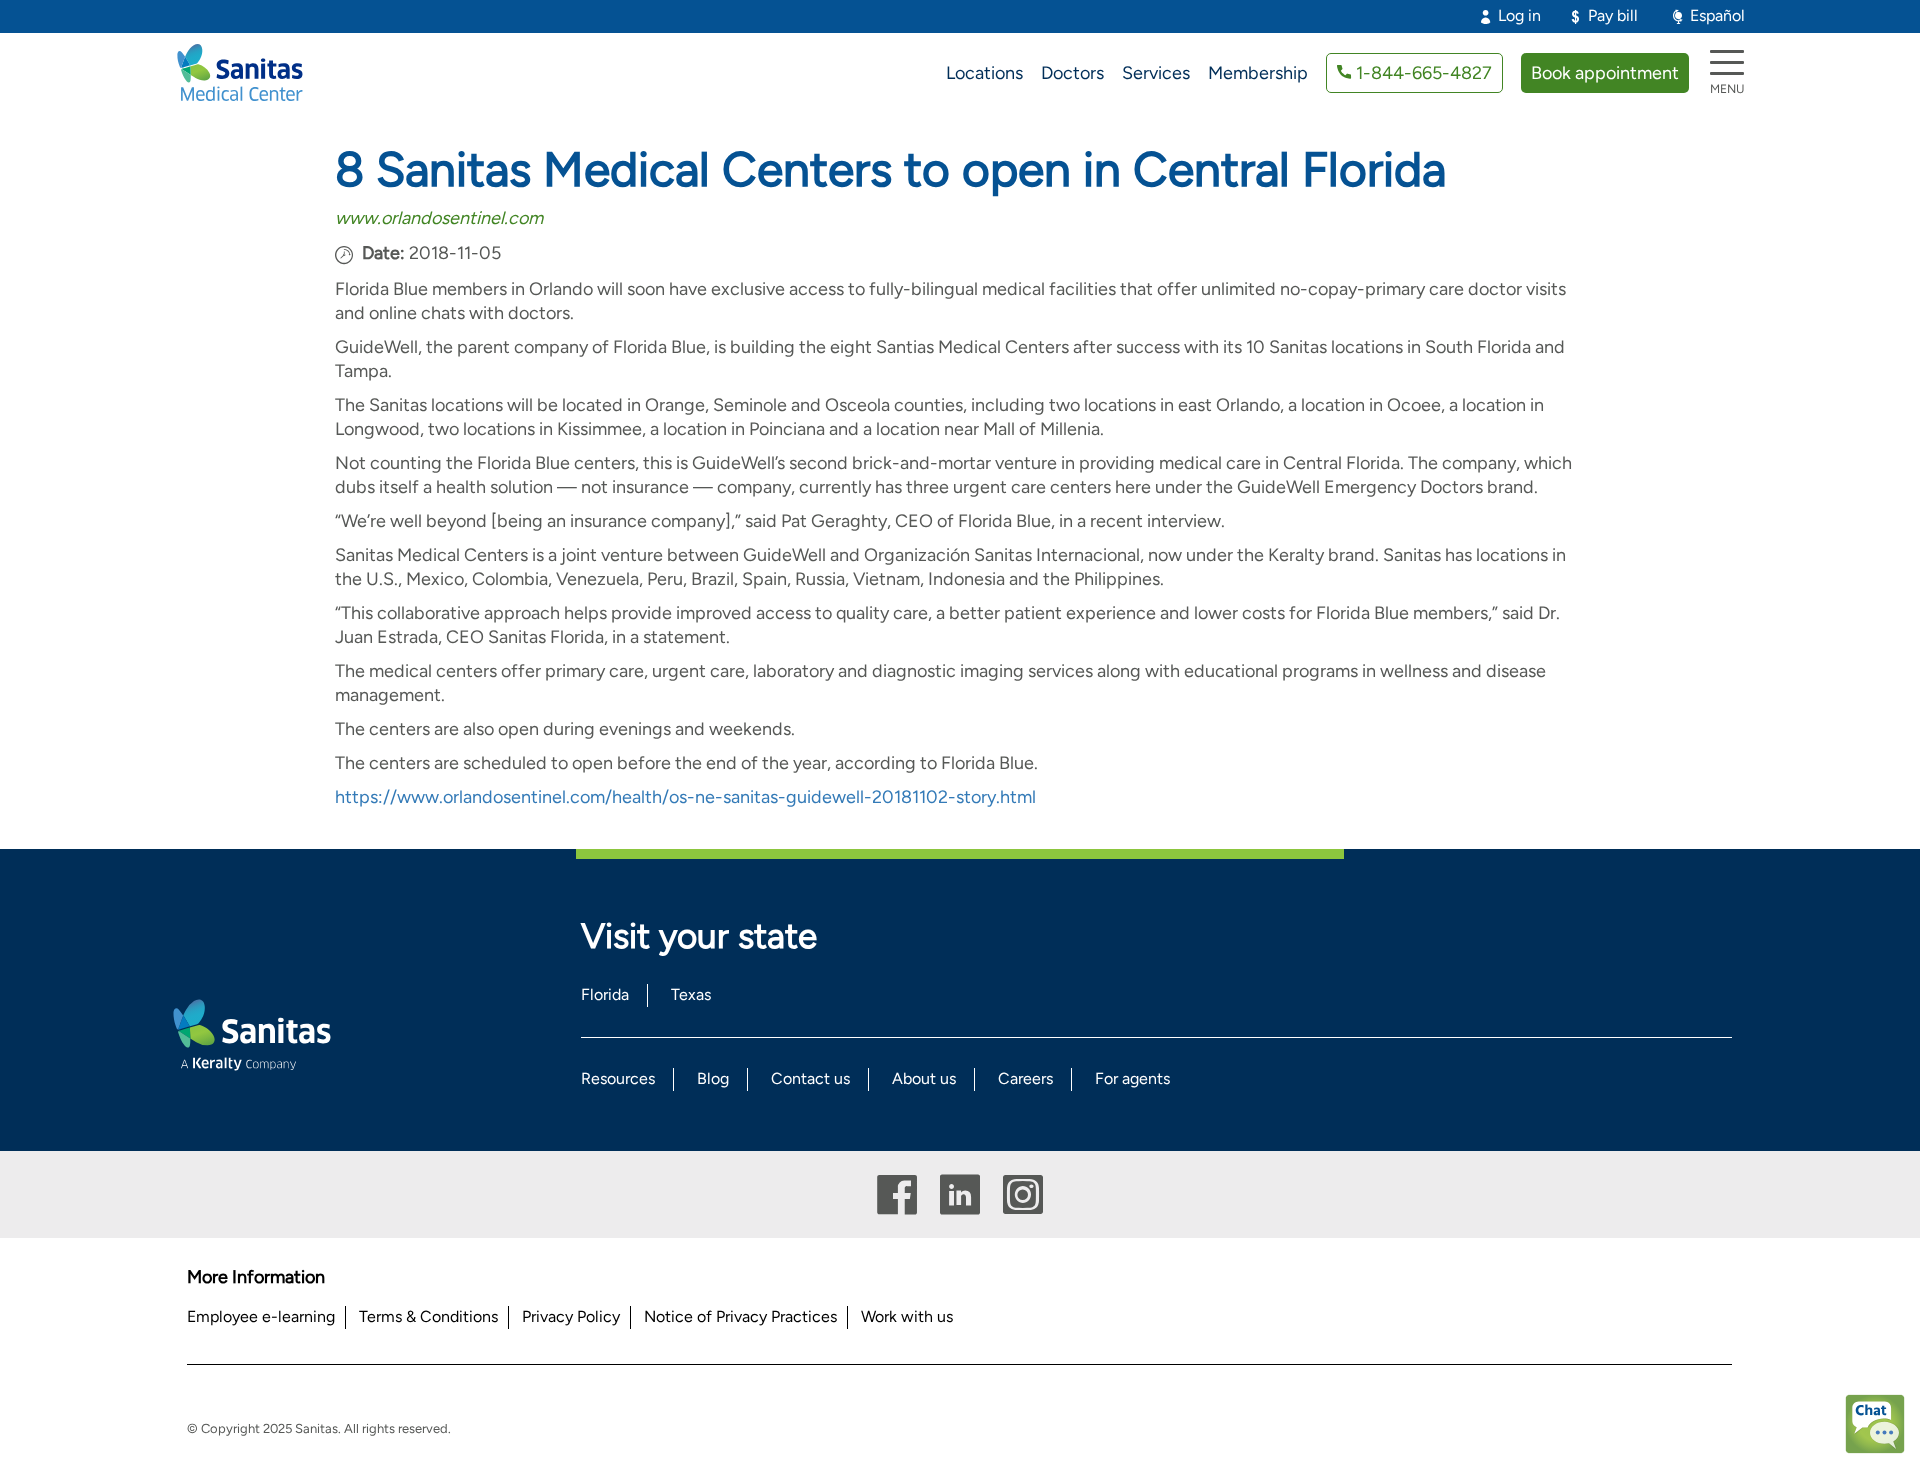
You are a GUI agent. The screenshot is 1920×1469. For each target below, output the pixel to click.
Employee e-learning (261, 1316)
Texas (691, 994)
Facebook (897, 1194)
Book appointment (1605, 73)
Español (1717, 15)
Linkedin (960, 1194)
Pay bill (1613, 15)
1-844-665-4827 (1424, 73)
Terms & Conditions (428, 1316)
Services (1156, 73)
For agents (1132, 1078)
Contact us (810, 1078)
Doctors (1072, 73)
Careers (1025, 1078)
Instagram (1023, 1194)
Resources (618, 1078)
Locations (984, 73)
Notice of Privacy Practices (740, 1316)
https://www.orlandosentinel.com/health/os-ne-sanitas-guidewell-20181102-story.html (685, 797)
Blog (713, 1078)
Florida (605, 994)
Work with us (907, 1316)
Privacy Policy (571, 1316)
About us (924, 1078)
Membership (1258, 73)
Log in (1519, 15)
